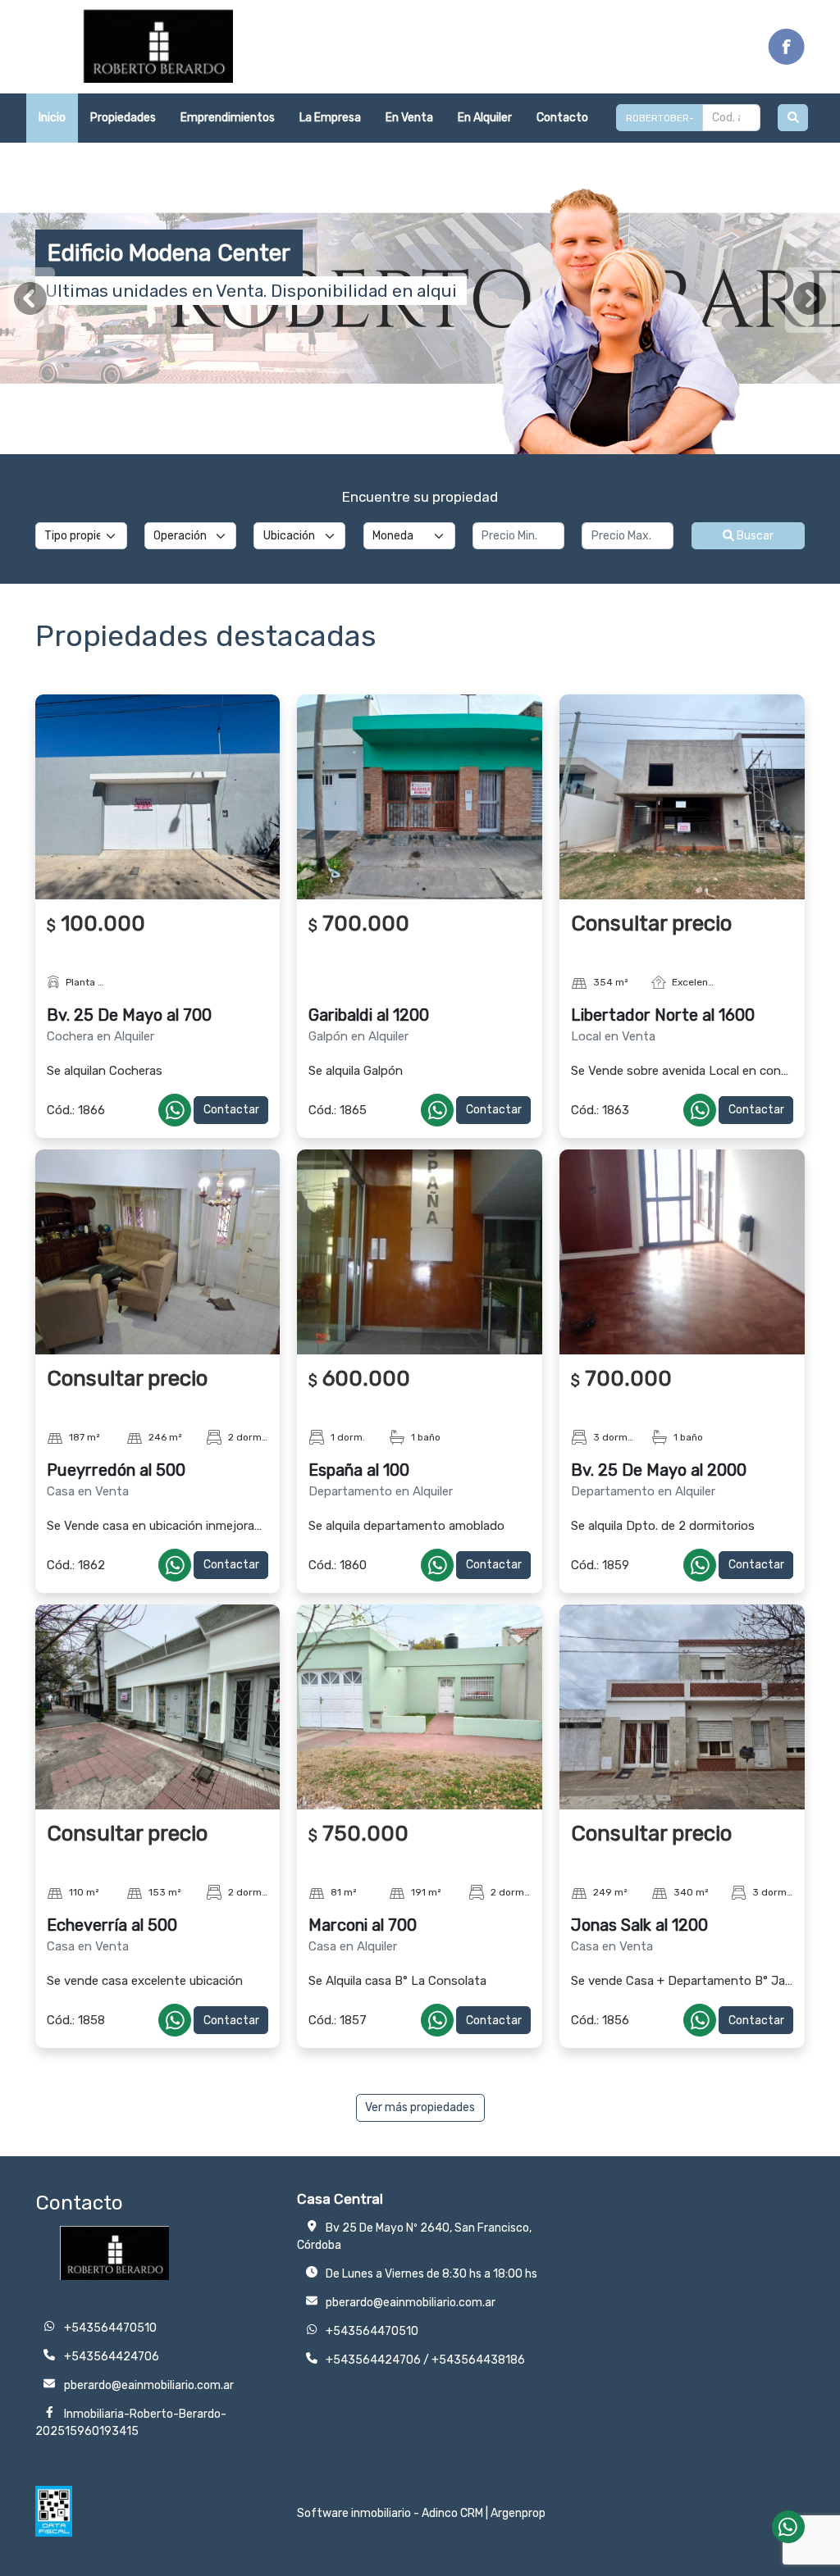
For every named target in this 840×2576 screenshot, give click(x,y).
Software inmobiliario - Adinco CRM (390, 2513)
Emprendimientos (228, 118)
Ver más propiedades (420, 2107)
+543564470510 (372, 2331)
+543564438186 (478, 2360)
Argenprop (518, 2513)
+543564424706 (373, 2360)
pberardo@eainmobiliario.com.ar (411, 2303)
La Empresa (330, 118)
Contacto (562, 118)
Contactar (231, 1110)
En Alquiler (485, 118)
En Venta (409, 118)
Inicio (52, 118)
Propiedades (123, 118)
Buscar (754, 536)
